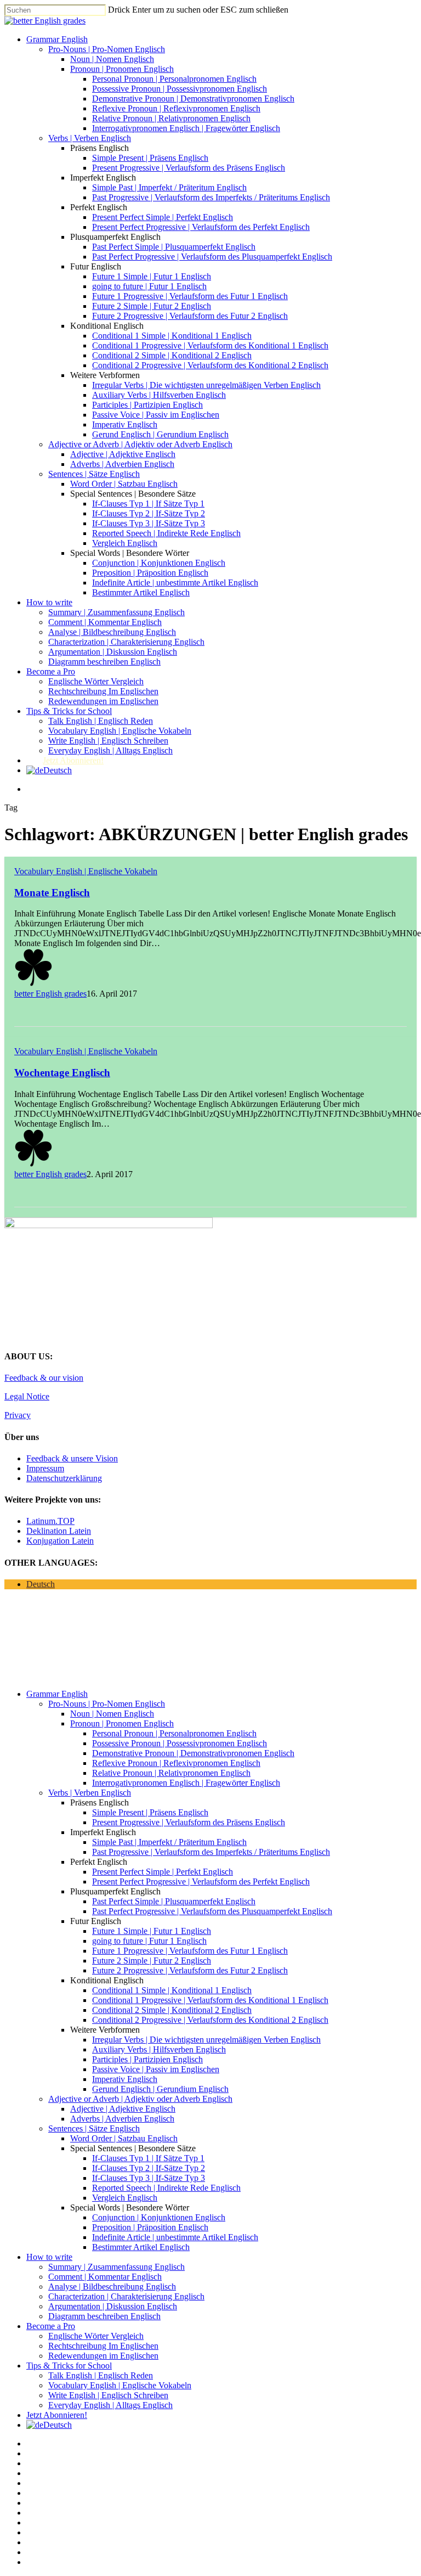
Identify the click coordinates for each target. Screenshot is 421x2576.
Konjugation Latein (60, 1541)
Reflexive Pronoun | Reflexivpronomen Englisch (176, 108)
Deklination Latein (59, 1531)
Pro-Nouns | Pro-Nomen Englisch (107, 49)
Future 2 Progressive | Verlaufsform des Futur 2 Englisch (190, 316)
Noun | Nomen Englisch (112, 59)
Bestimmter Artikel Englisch (141, 592)
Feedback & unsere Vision (72, 1458)
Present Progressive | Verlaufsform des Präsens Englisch (189, 168)
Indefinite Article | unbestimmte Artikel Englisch (175, 583)
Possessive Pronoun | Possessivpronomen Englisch (180, 89)
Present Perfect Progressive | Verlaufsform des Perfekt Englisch (201, 227)
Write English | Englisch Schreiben (108, 741)
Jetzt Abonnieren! (73, 760)
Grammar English (57, 39)
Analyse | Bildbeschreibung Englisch (112, 632)
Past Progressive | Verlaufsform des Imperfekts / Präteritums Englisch (211, 197)
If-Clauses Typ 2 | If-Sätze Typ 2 (149, 513)
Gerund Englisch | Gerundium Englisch (160, 434)
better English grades (50, 994)
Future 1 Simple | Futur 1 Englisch (152, 276)
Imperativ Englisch (125, 424)
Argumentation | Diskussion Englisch (113, 652)
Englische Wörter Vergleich (96, 681)
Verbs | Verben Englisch (90, 138)
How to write (49, 602)
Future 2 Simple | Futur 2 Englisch (152, 306)
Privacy (18, 1415)
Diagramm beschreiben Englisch (104, 662)
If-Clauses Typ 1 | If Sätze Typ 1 (148, 504)
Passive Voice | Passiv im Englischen (156, 415)
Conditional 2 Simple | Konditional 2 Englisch (172, 355)
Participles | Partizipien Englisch (147, 405)
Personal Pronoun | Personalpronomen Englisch (174, 79)
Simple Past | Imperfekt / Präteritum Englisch (169, 187)
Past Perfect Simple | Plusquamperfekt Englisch (174, 247)
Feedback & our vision (44, 1378)
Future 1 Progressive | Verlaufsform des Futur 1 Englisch (190, 296)
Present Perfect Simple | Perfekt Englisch (163, 217)
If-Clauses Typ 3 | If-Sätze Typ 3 (149, 523)
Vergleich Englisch (125, 543)
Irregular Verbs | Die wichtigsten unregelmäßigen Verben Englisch (206, 385)
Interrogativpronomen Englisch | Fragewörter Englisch (186, 128)
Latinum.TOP (50, 1521)
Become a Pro (51, 671)
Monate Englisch (52, 893)
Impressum (45, 1468)
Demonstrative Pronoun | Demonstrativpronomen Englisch (193, 99)
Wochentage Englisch (62, 1073)
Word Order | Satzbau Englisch (124, 484)
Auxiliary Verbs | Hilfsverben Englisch (159, 395)
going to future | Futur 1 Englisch (149, 286)
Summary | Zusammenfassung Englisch (116, 612)
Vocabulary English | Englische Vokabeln (120, 731)
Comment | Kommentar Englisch (105, 622)
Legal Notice (27, 1396)
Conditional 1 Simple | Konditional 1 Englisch (172, 336)
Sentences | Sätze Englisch (94, 474)
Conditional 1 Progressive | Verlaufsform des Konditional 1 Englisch (210, 345)
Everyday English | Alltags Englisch (110, 750)
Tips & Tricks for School (69, 711)
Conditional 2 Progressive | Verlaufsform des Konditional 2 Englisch (210, 365)
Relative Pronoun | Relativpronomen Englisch (171, 118)
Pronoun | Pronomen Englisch (122, 69)
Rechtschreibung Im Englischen (103, 691)
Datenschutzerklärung (64, 1478)
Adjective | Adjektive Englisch (123, 454)
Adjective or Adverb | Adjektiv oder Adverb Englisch (140, 444)
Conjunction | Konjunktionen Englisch (159, 563)
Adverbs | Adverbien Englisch (122, 464)
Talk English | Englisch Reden (101, 721)
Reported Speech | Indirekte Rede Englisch (166, 533)
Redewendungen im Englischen (103, 701)
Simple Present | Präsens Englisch (150, 158)
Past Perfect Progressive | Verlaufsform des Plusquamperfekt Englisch (212, 257)
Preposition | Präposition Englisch (150, 573)
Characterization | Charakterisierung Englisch (126, 642)
